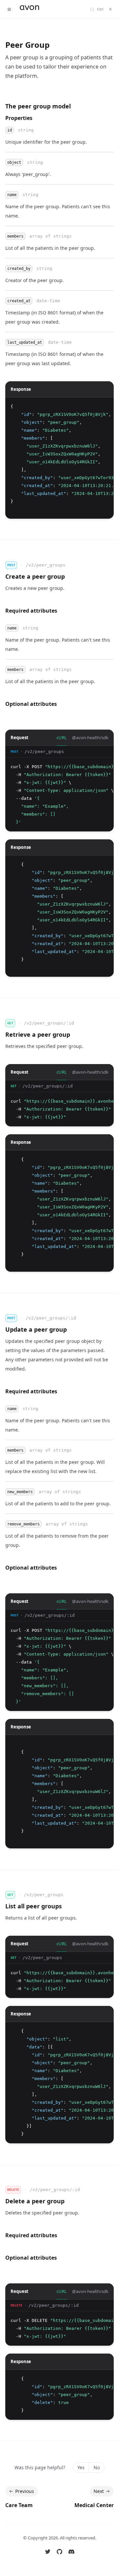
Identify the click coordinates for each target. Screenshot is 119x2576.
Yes (81, 2467)
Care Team (19, 2505)
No (97, 2467)
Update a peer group (36, 1329)
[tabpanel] (59, 789)
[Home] (45, 9)
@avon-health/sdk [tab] (90, 738)
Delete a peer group (35, 2201)
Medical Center (94, 2505)
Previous (25, 2491)
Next (99, 2491)
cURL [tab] (62, 738)
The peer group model (38, 106)
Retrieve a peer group (38, 1034)
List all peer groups (34, 1906)
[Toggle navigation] (9, 9)
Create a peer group (35, 576)
